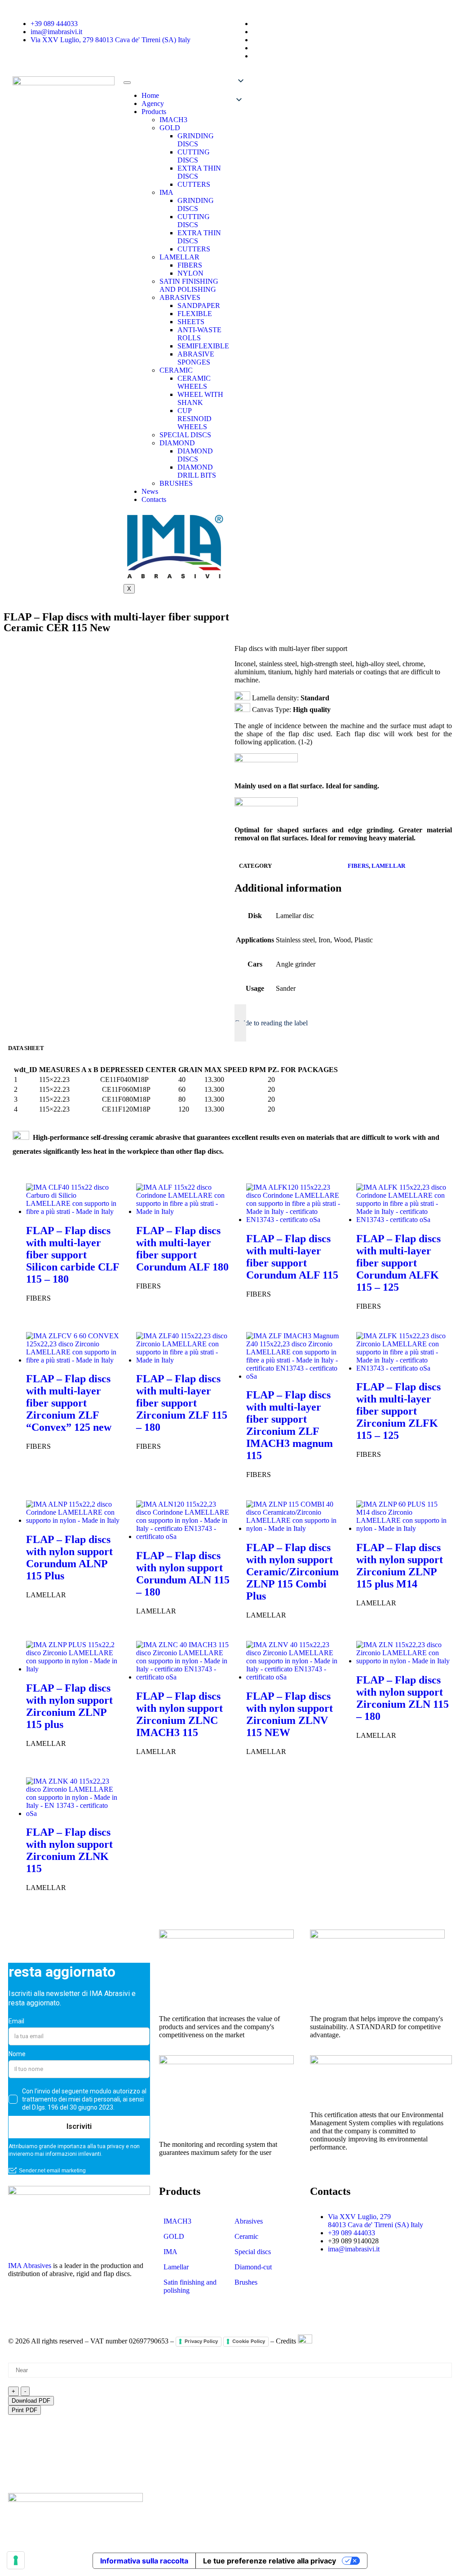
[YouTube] (92, 2305)
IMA (166, 192)
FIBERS (190, 265)
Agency (153, 103)
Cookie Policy (249, 2341)
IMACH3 (173, 120)
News (150, 491)
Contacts (154, 499)
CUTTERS (194, 184)
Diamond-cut (253, 2267)
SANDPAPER (199, 306)
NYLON (190, 273)
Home (150, 95)
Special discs (253, 2252)
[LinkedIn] (19, 2305)
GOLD (170, 128)
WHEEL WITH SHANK (200, 398)
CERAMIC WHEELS (194, 382)
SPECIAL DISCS (185, 435)
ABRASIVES (180, 297)
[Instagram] (68, 2305)
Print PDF (24, 2410)
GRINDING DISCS (196, 140)
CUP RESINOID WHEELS (195, 419)
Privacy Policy (201, 2341)
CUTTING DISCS (194, 156)
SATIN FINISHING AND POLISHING (189, 285)
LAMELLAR (179, 257)
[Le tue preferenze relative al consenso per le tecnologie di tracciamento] (16, 2560)
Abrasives (249, 2221)
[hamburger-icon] (127, 83)
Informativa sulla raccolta (144, 2561)
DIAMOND (177, 443)
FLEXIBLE (195, 314)
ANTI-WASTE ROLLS (199, 334)
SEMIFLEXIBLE (203, 346)
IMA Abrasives (30, 2266)
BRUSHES (176, 483)
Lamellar (176, 2267)
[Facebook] (44, 2305)
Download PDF (31, 2401)
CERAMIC (176, 370)
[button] (285, 91)
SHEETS (191, 322)
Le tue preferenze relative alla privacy (270, 2561)
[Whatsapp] (116, 2305)
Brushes (246, 2282)
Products (154, 112)
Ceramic (246, 2236)
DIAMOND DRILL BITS (197, 471)
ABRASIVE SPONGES (196, 358)
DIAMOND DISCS (195, 455)
